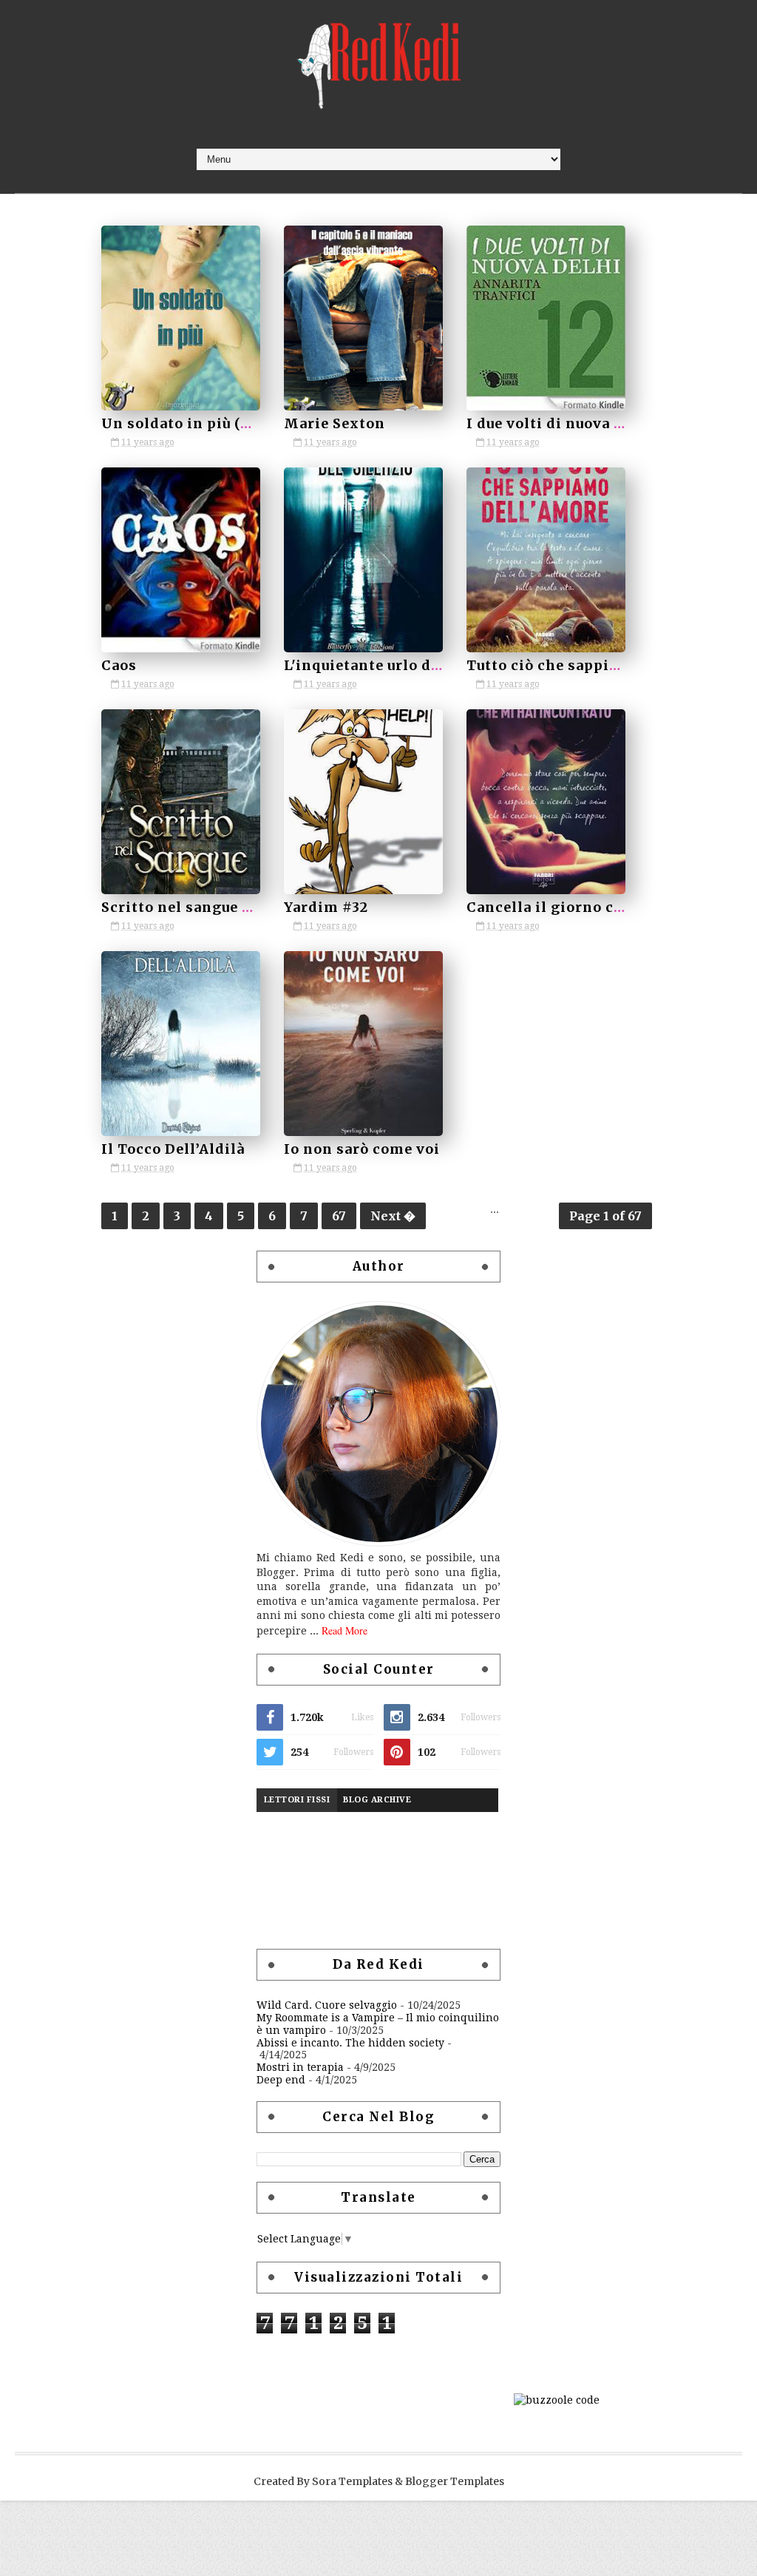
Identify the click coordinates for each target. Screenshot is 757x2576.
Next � (393, 1216)
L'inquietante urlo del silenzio (397, 665)
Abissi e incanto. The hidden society (350, 2043)
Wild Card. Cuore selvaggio (327, 2005)
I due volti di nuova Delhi (561, 423)
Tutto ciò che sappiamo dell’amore (596, 665)
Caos (119, 665)
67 (339, 1216)
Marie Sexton (335, 423)
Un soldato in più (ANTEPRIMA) (222, 423)
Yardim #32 (326, 907)
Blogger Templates (455, 2481)
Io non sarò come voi (362, 1149)
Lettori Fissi (297, 1800)
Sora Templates (352, 2481)
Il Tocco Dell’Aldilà (173, 1149)
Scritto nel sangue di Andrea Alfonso (240, 907)
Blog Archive (377, 1800)
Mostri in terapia (300, 2067)
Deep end (281, 2080)
